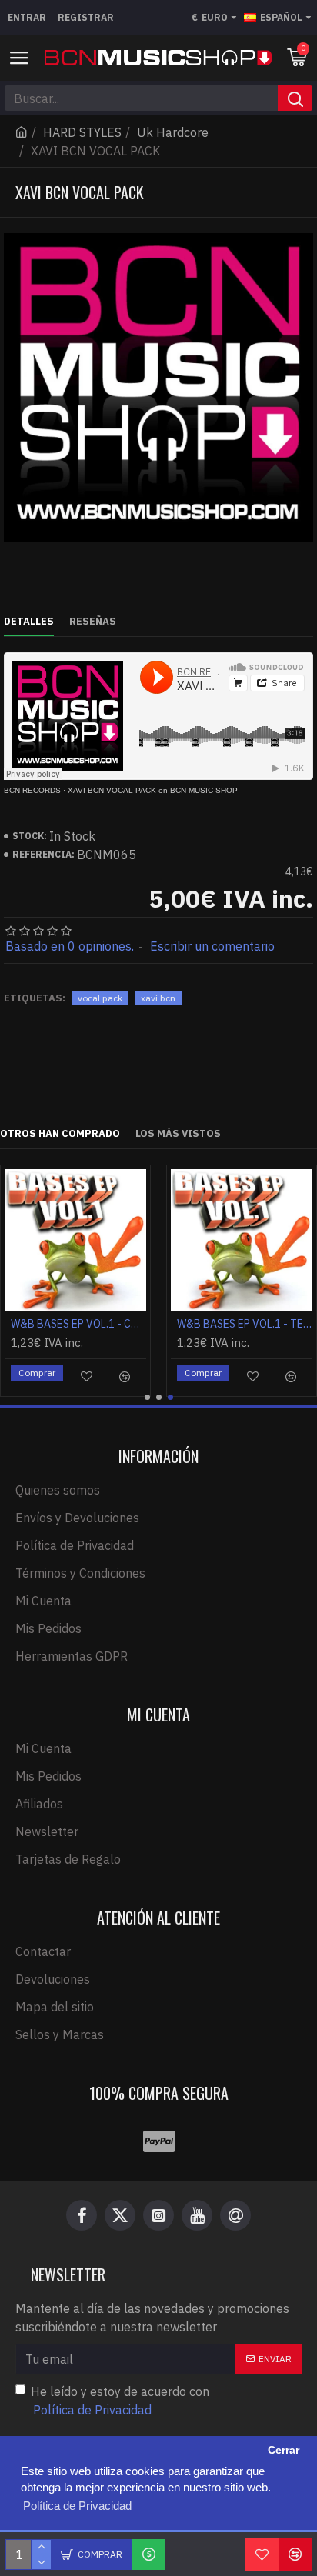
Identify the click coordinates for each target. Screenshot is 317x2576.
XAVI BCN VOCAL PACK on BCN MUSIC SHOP (153, 790)
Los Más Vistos (178, 1134)
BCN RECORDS (32, 790)
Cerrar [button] (284, 2450)
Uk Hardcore (173, 132)
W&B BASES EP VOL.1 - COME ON (78, 1324)
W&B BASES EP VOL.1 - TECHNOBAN (245, 1324)
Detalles (29, 622)
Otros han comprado (60, 1134)
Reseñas (93, 622)
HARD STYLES (82, 132)
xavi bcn (158, 998)
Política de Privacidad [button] (77, 2506)
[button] (147, 1397)
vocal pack (100, 998)
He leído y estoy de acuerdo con (120, 2401)
